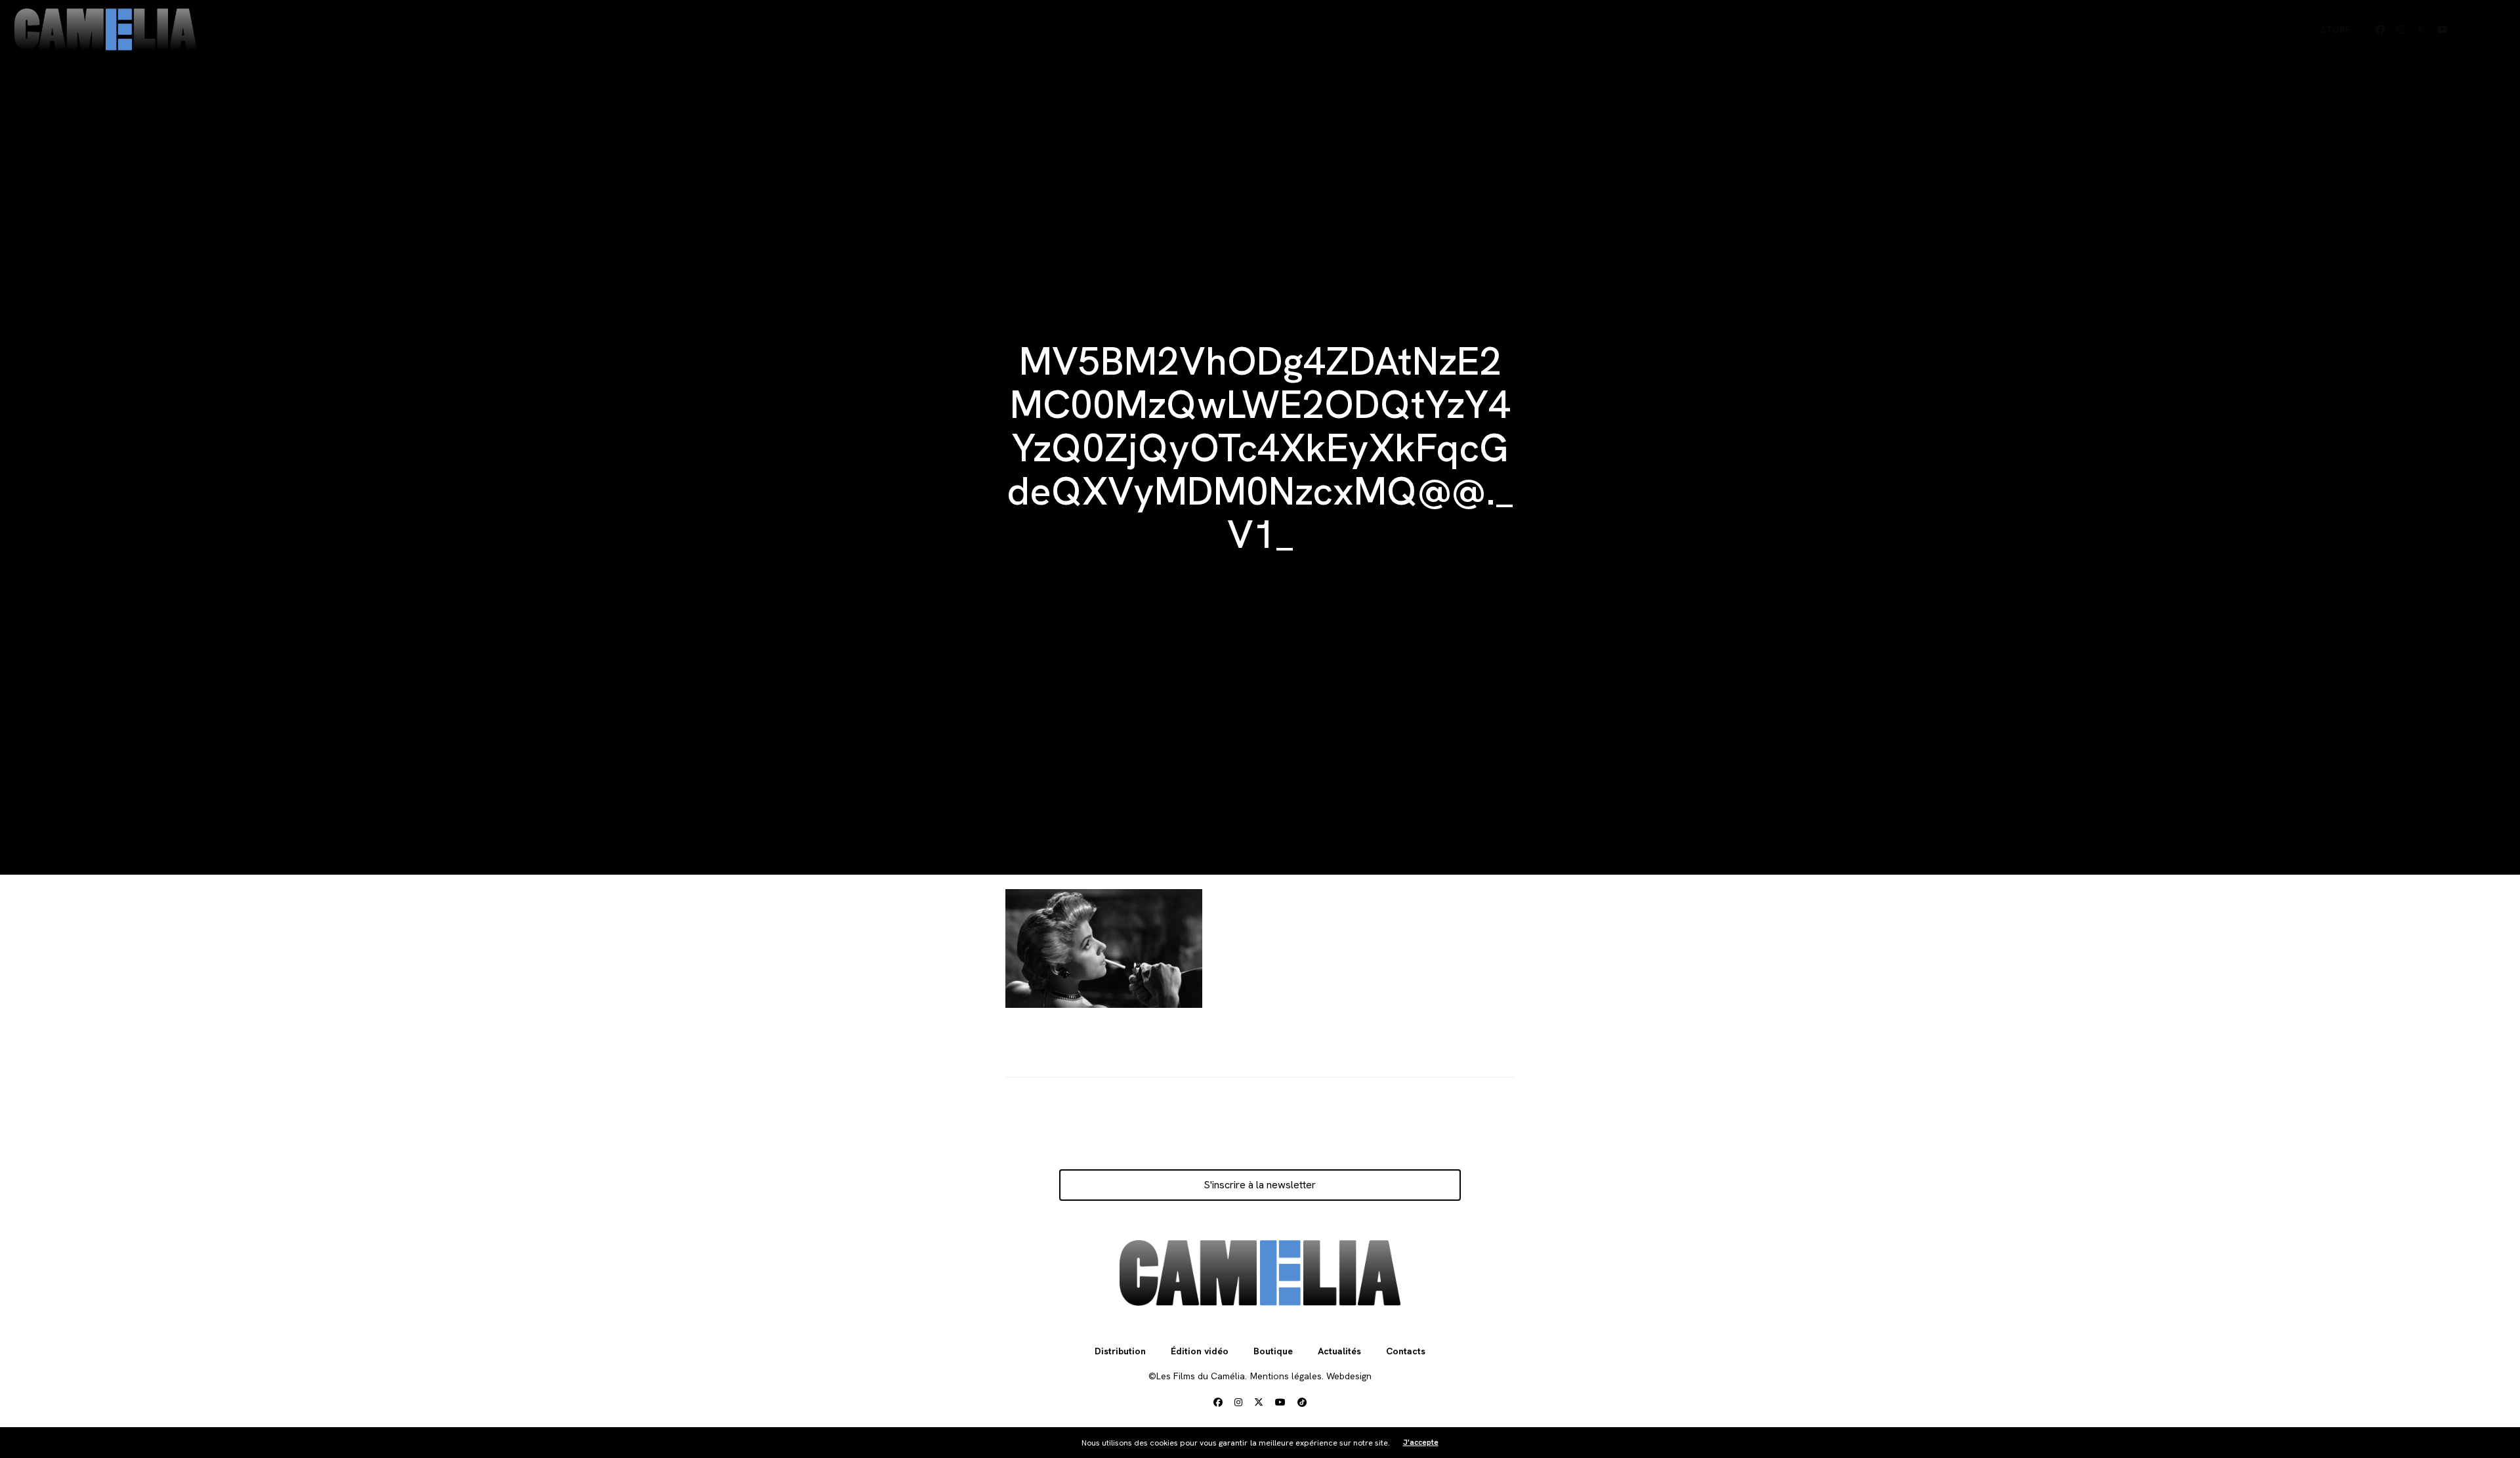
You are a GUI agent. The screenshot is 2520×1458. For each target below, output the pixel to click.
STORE (2336, 30)
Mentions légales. (1287, 1376)
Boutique (1273, 1351)
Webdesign (1349, 1376)
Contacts (1406, 1351)
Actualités (1339, 1351)
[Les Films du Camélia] (106, 30)
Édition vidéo (1200, 1351)
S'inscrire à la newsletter (1260, 1185)
